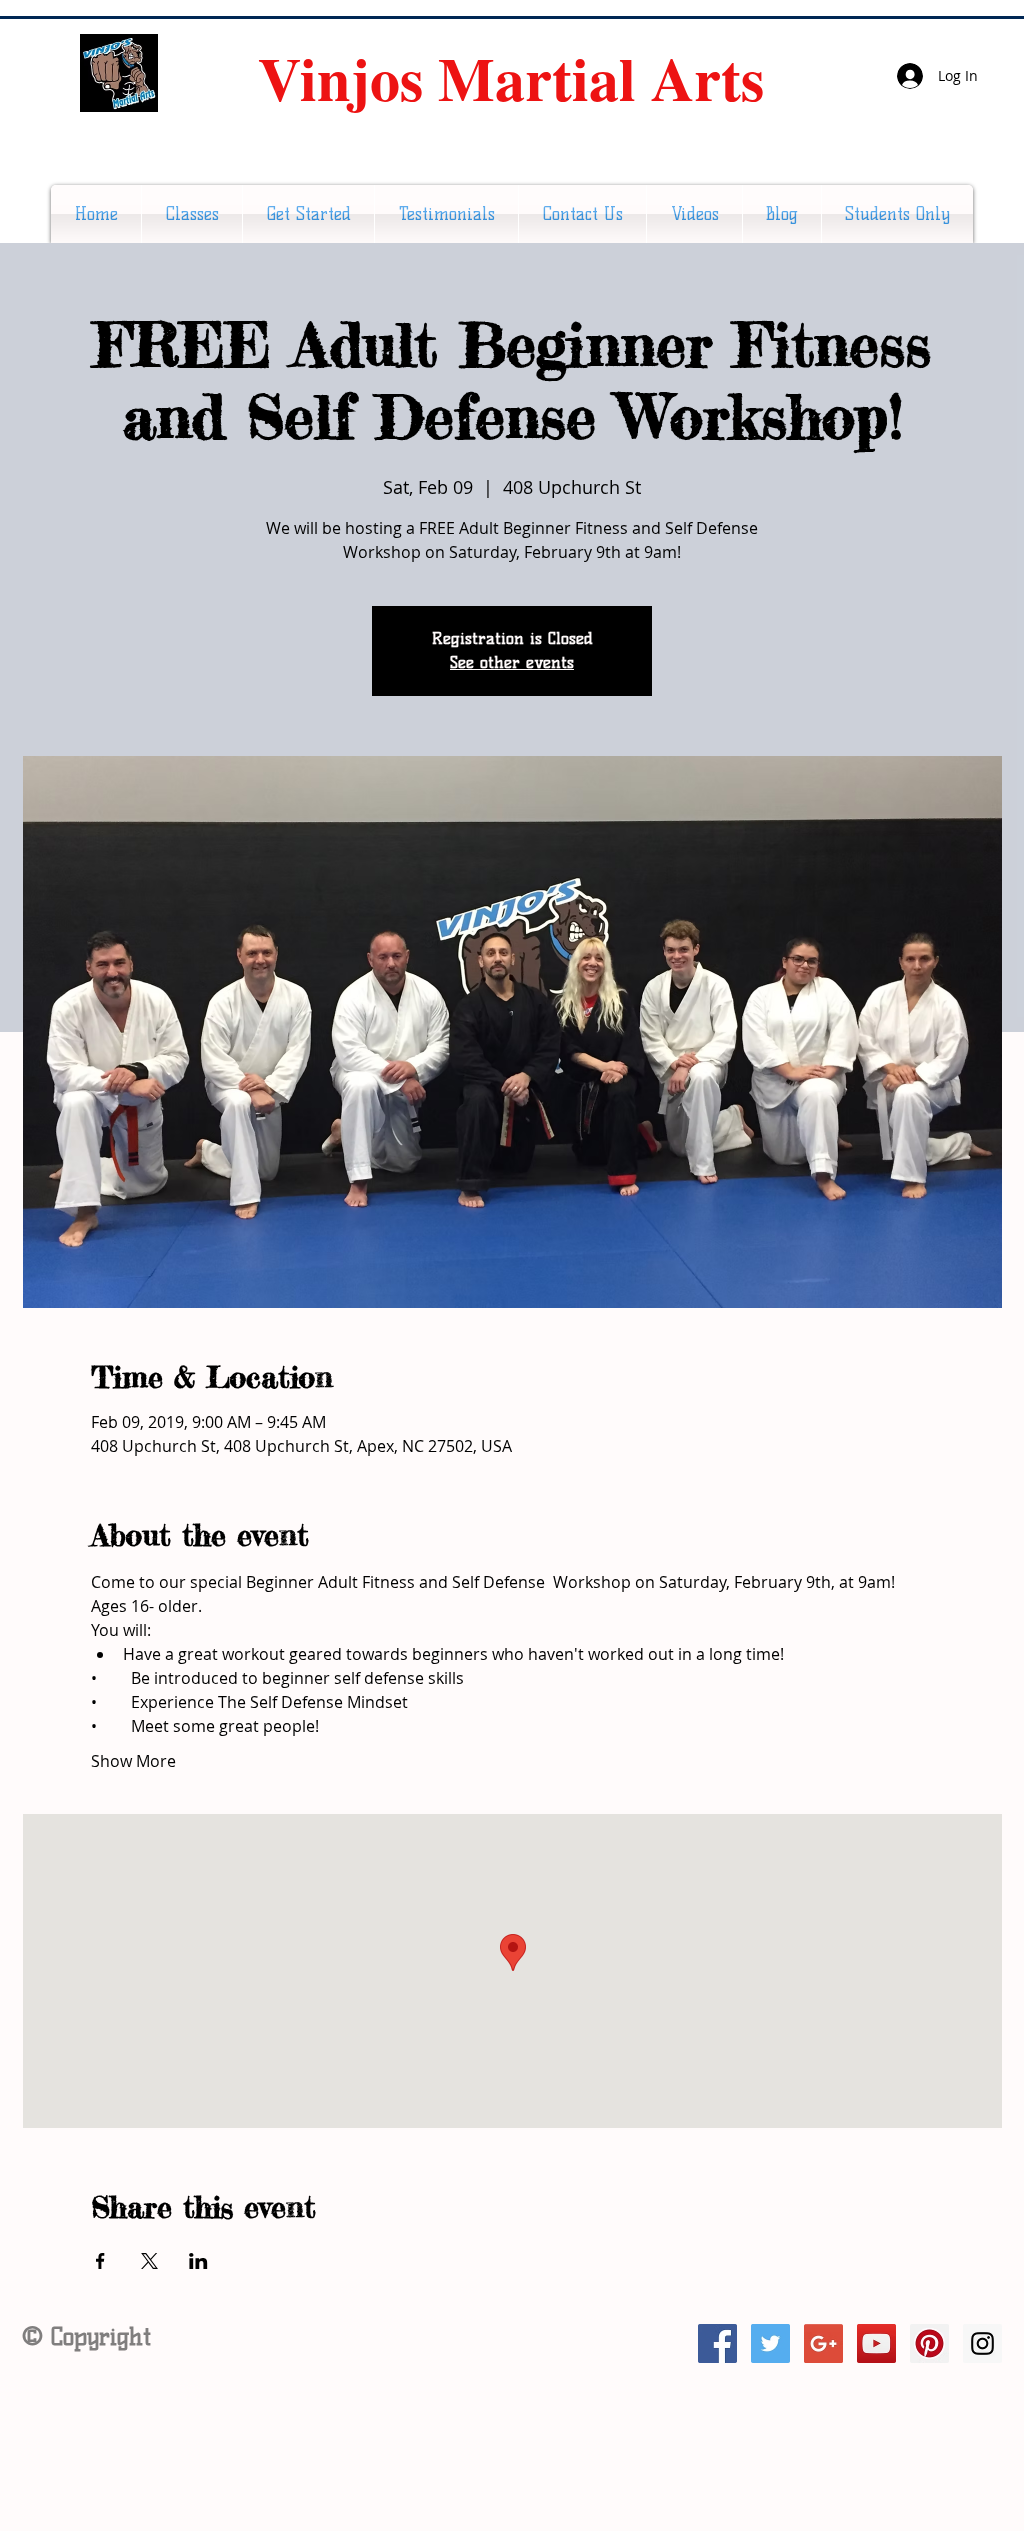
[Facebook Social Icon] (717, 2343)
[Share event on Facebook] (100, 2261)
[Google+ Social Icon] (823, 2343)
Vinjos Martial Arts (511, 77)
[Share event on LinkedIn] (198, 2261)
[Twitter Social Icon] (770, 2343)
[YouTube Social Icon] (876, 2343)
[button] (192, 214)
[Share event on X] (149, 2261)
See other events (512, 662)
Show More (133, 1761)
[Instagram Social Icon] (982, 2343)
